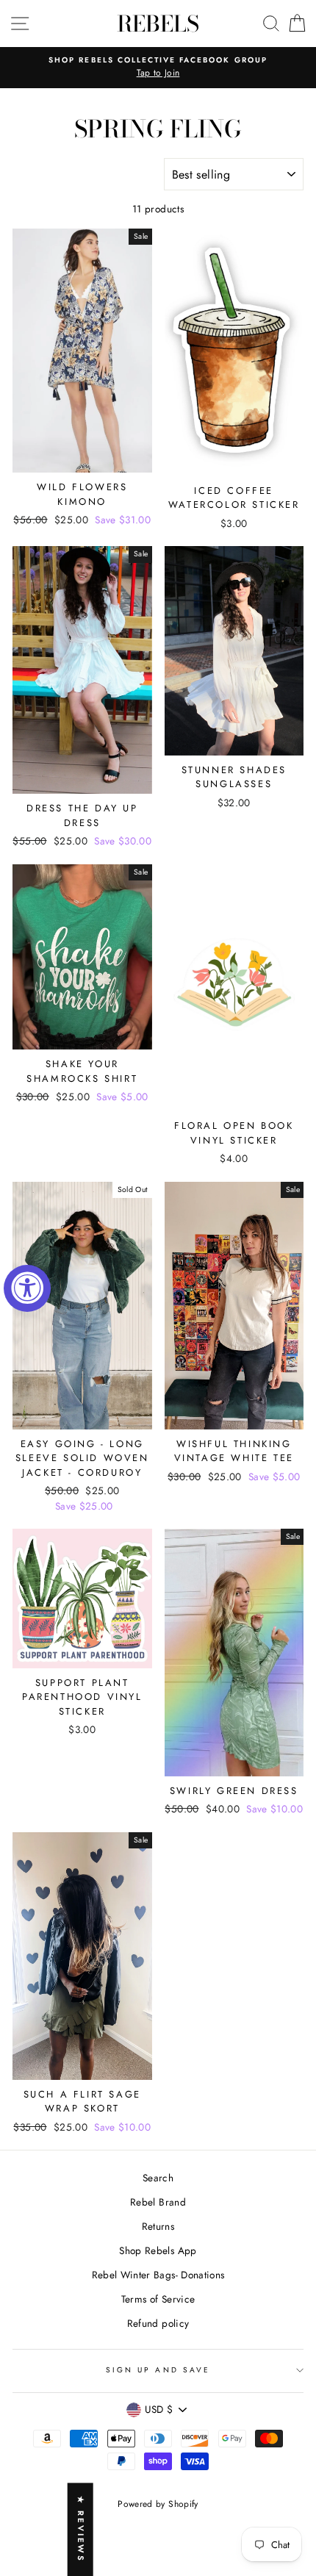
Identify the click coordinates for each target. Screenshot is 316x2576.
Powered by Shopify (158, 2504)
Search (158, 2178)
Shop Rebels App (158, 2250)
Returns (158, 2226)
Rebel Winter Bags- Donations (158, 2275)
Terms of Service (158, 2299)
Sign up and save (158, 2370)
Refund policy (158, 2323)
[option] (158, 68)
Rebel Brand (158, 2202)
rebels (158, 24)
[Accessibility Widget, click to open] (27, 1288)
